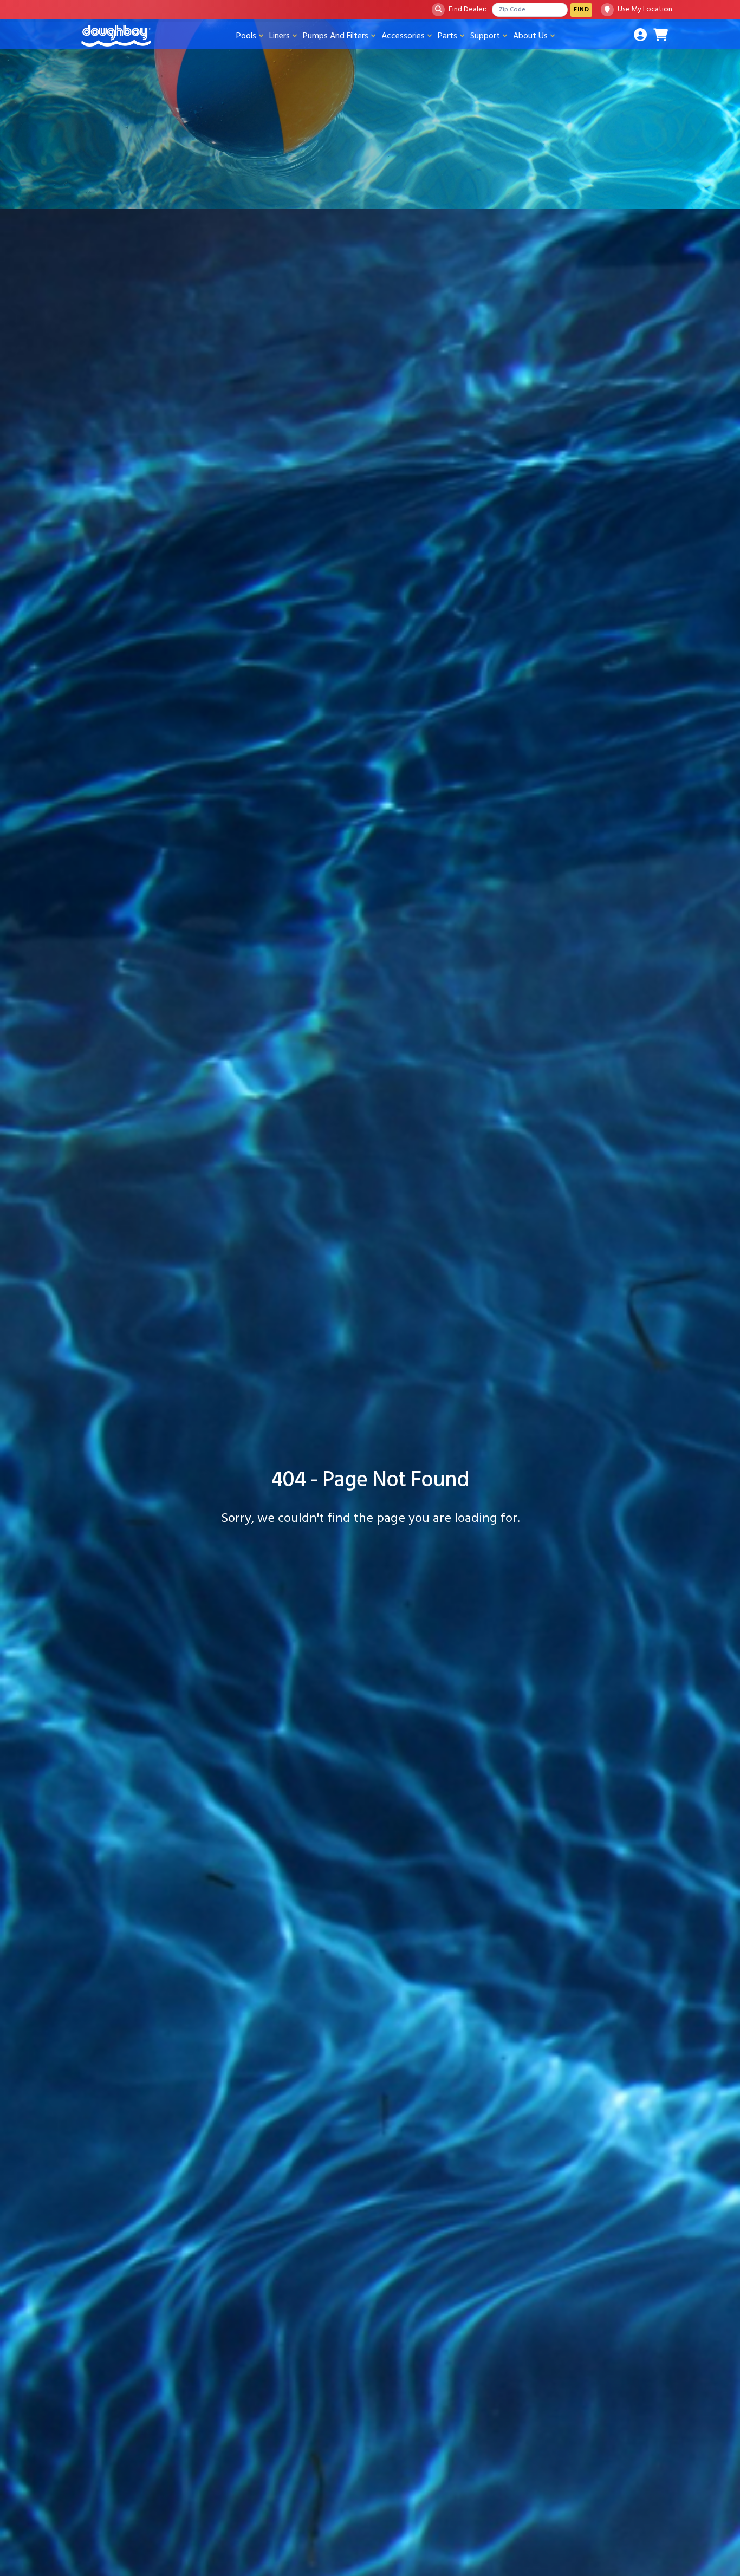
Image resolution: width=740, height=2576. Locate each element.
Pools (246, 36)
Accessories (403, 36)
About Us (530, 36)
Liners (280, 36)
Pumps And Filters (336, 36)
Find (581, 9)
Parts (447, 36)
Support (485, 36)
